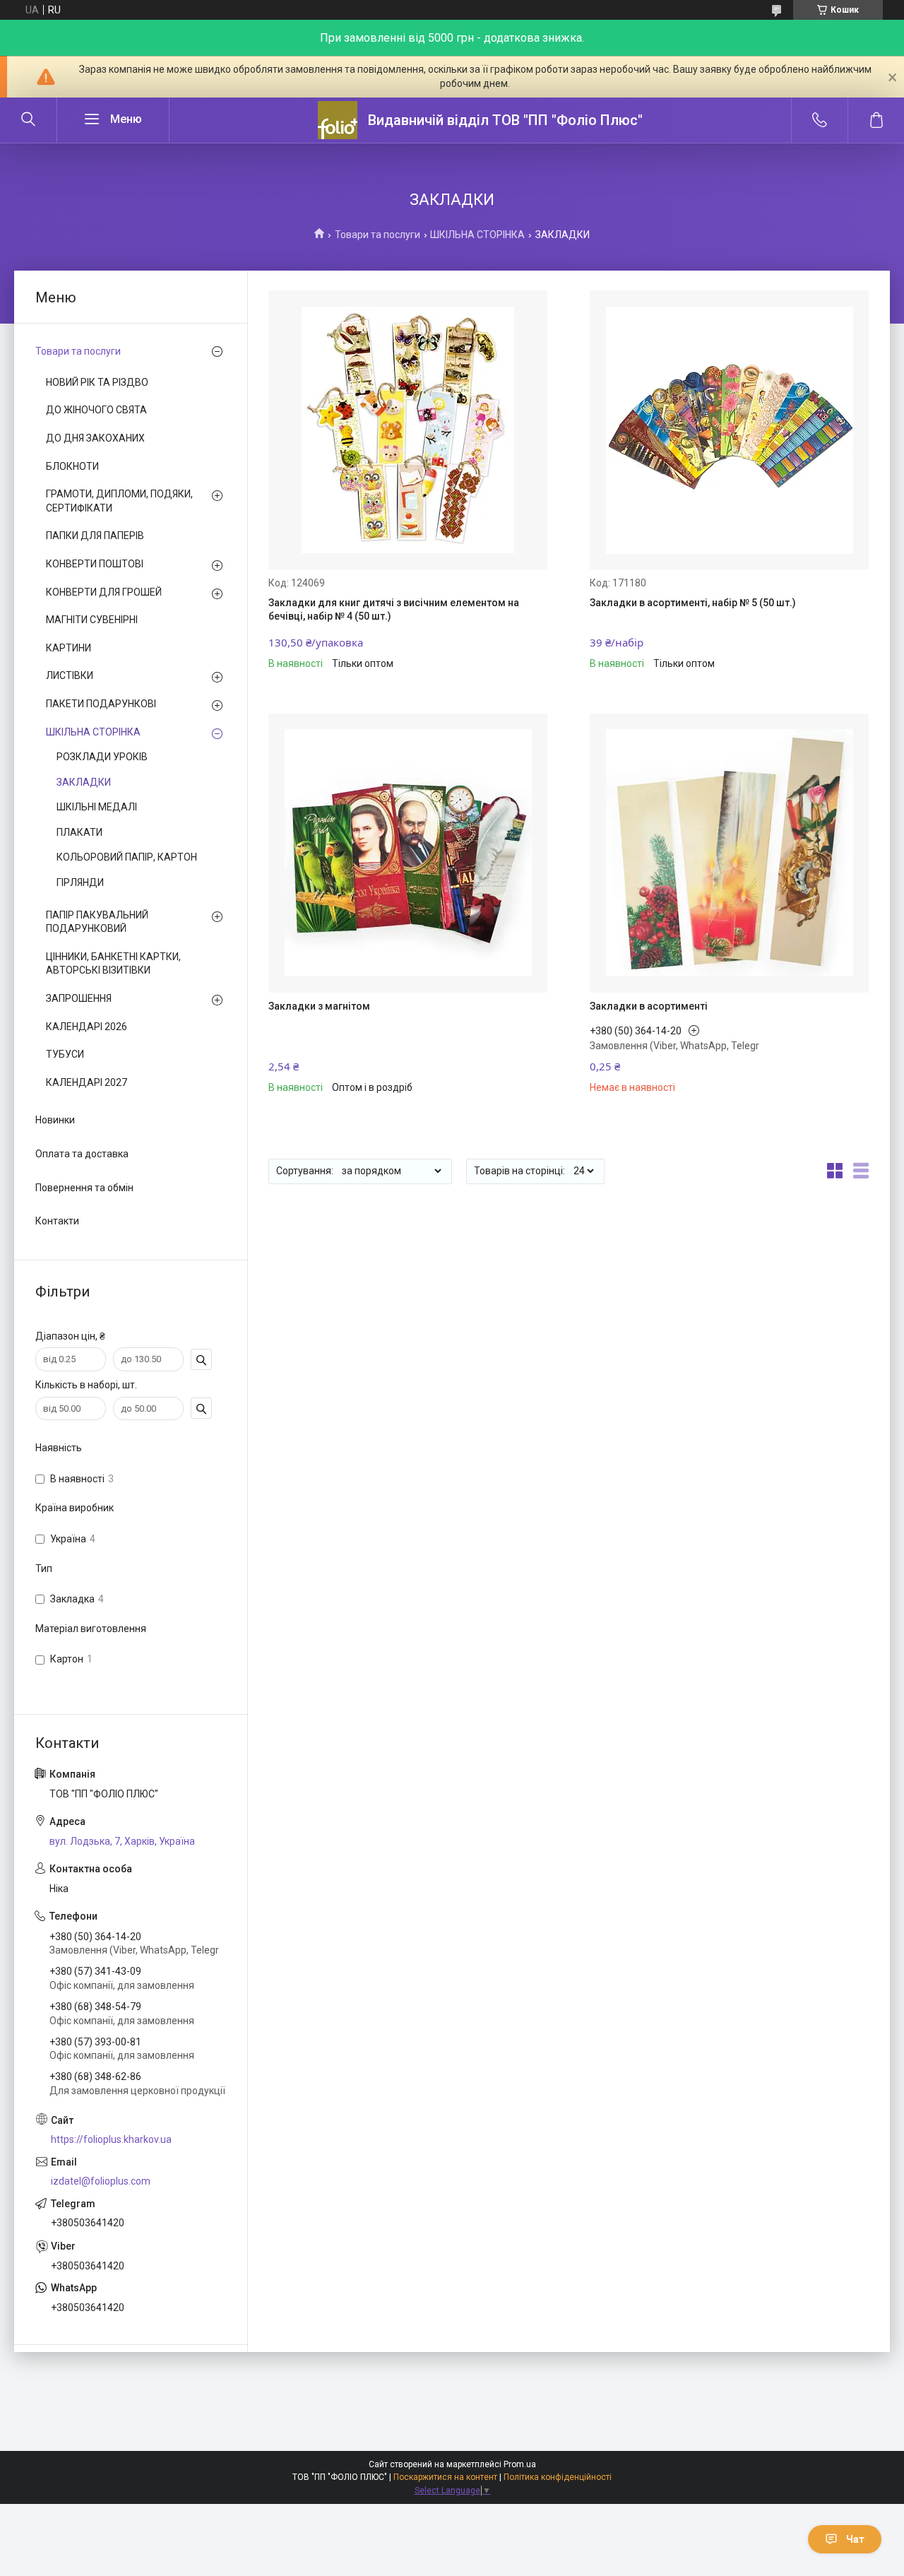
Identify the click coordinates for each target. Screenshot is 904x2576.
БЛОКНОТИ (72, 466)
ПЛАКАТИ (79, 832)
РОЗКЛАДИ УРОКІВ (102, 757)
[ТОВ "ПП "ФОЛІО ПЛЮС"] (338, 120)
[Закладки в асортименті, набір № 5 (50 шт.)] (729, 430)
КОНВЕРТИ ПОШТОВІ (95, 564)
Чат (855, 2539)
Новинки (55, 1120)
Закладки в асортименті (649, 1006)
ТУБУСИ (65, 1054)
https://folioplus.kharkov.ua (111, 2139)
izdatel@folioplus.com (101, 2181)
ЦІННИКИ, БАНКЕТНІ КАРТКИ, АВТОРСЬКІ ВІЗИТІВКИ (113, 964)
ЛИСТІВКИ (70, 675)
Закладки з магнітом (319, 1006)
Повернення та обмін (84, 1188)
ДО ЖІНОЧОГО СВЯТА (96, 410)
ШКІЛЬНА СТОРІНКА (477, 235)
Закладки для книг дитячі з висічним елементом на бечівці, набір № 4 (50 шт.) (394, 610)
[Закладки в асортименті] (729, 853)
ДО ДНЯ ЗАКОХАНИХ (95, 438)
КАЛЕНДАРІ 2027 (87, 1082)
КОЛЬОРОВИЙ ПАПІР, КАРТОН (127, 857)
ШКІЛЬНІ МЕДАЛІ (97, 807)
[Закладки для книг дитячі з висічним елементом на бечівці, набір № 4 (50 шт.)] (408, 430)
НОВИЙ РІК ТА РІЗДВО (97, 382)
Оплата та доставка (82, 1154)
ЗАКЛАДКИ (84, 782)
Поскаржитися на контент (445, 2477)
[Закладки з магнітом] (408, 853)
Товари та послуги (377, 235)
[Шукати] (28, 120)
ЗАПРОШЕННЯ (79, 998)
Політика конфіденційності (558, 2477)
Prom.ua (520, 2464)
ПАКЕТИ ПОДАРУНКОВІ (101, 704)
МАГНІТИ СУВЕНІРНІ (92, 620)
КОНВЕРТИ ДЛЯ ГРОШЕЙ (104, 592)
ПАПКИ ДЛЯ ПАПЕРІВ (95, 536)
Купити (315, 652)
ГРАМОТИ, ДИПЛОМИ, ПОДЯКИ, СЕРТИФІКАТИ (119, 501)
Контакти (57, 1221)
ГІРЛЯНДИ (80, 882)
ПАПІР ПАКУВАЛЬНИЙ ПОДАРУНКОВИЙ (97, 922)
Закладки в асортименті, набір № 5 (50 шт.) (693, 603)
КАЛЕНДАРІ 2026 (87, 1027)
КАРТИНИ (69, 648)
